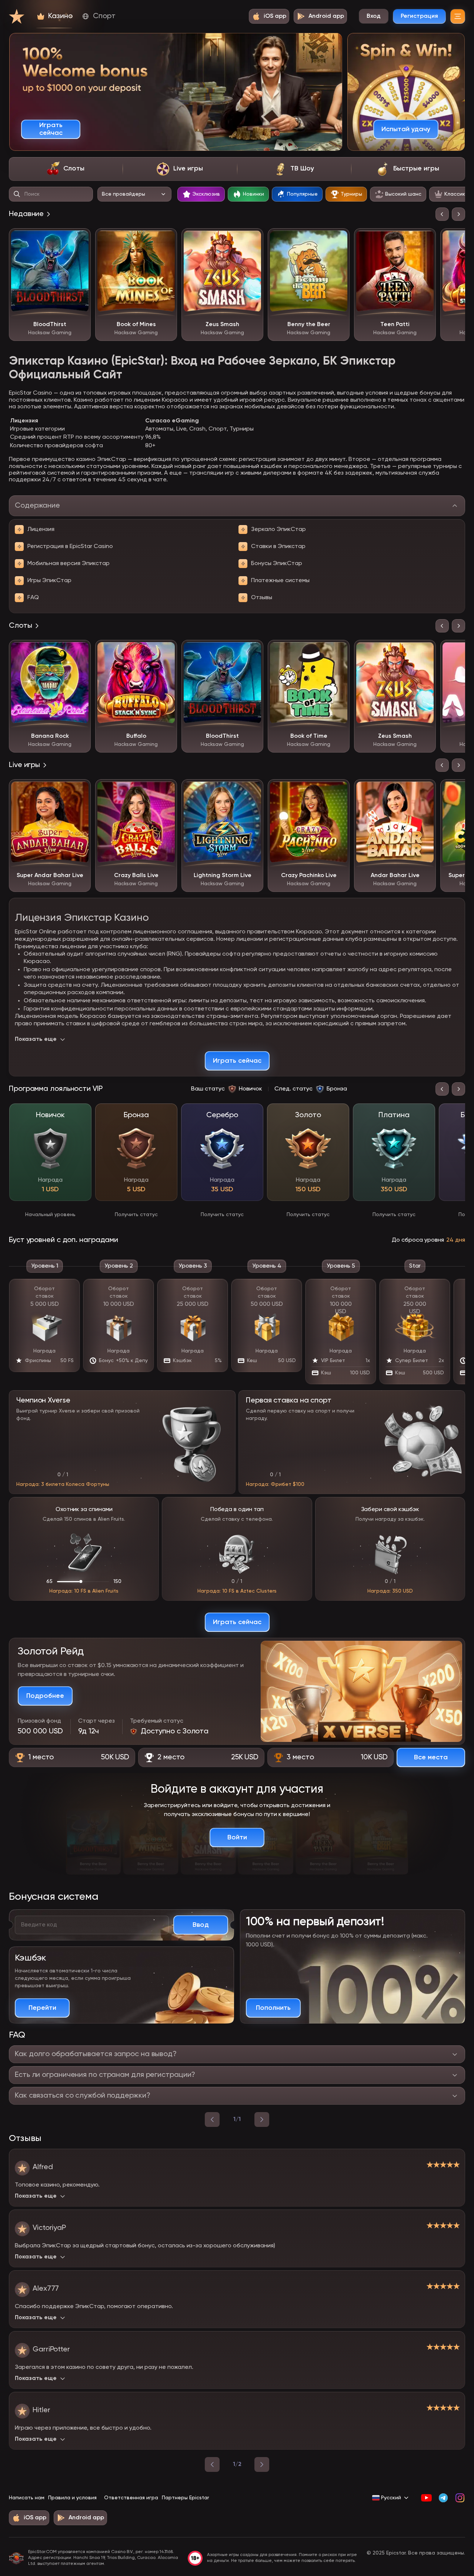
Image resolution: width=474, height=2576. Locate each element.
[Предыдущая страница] (212, 2464)
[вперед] (262, 2119)
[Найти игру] (17, 194)
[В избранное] (80, 239)
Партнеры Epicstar (185, 2498)
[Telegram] (443, 2498)
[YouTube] (426, 2498)
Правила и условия (72, 2498)
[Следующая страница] (262, 2464)
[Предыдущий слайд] (442, 214)
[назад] (212, 2119)
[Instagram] (460, 2498)
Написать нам (27, 2498)
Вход (374, 16)
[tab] (66, 169)
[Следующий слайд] (458, 214)
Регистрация (419, 16)
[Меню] (458, 16)
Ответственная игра (131, 2498)
